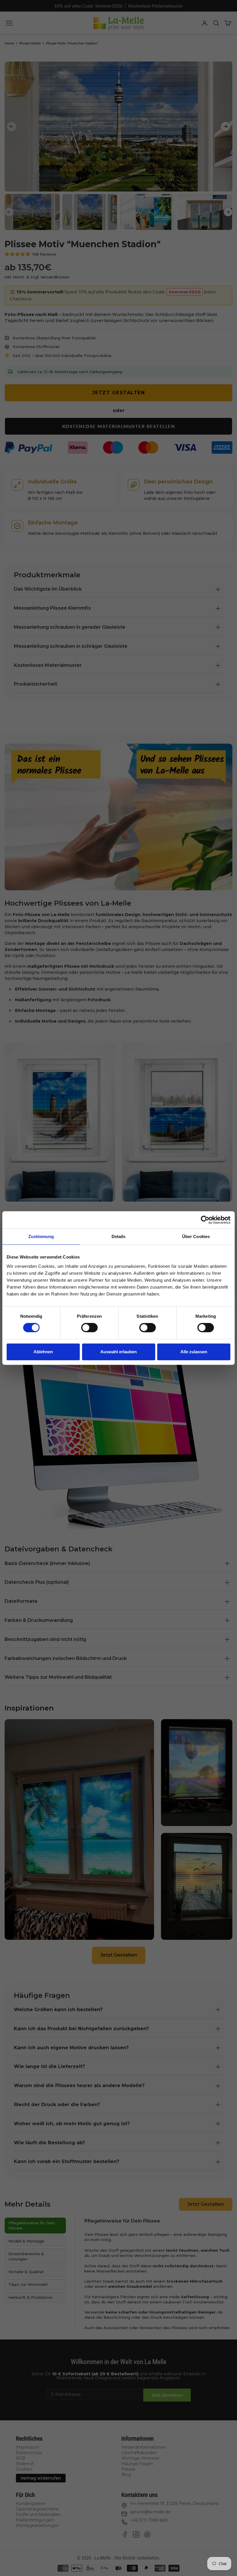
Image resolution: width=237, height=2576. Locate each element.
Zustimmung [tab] (41, 1236)
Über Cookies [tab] (196, 1236)
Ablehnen (43, 1352)
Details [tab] (119, 1236)
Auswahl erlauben (118, 1352)
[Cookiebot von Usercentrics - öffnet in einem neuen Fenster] (205, 1220)
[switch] (89, 1328)
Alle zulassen (194, 1352)
